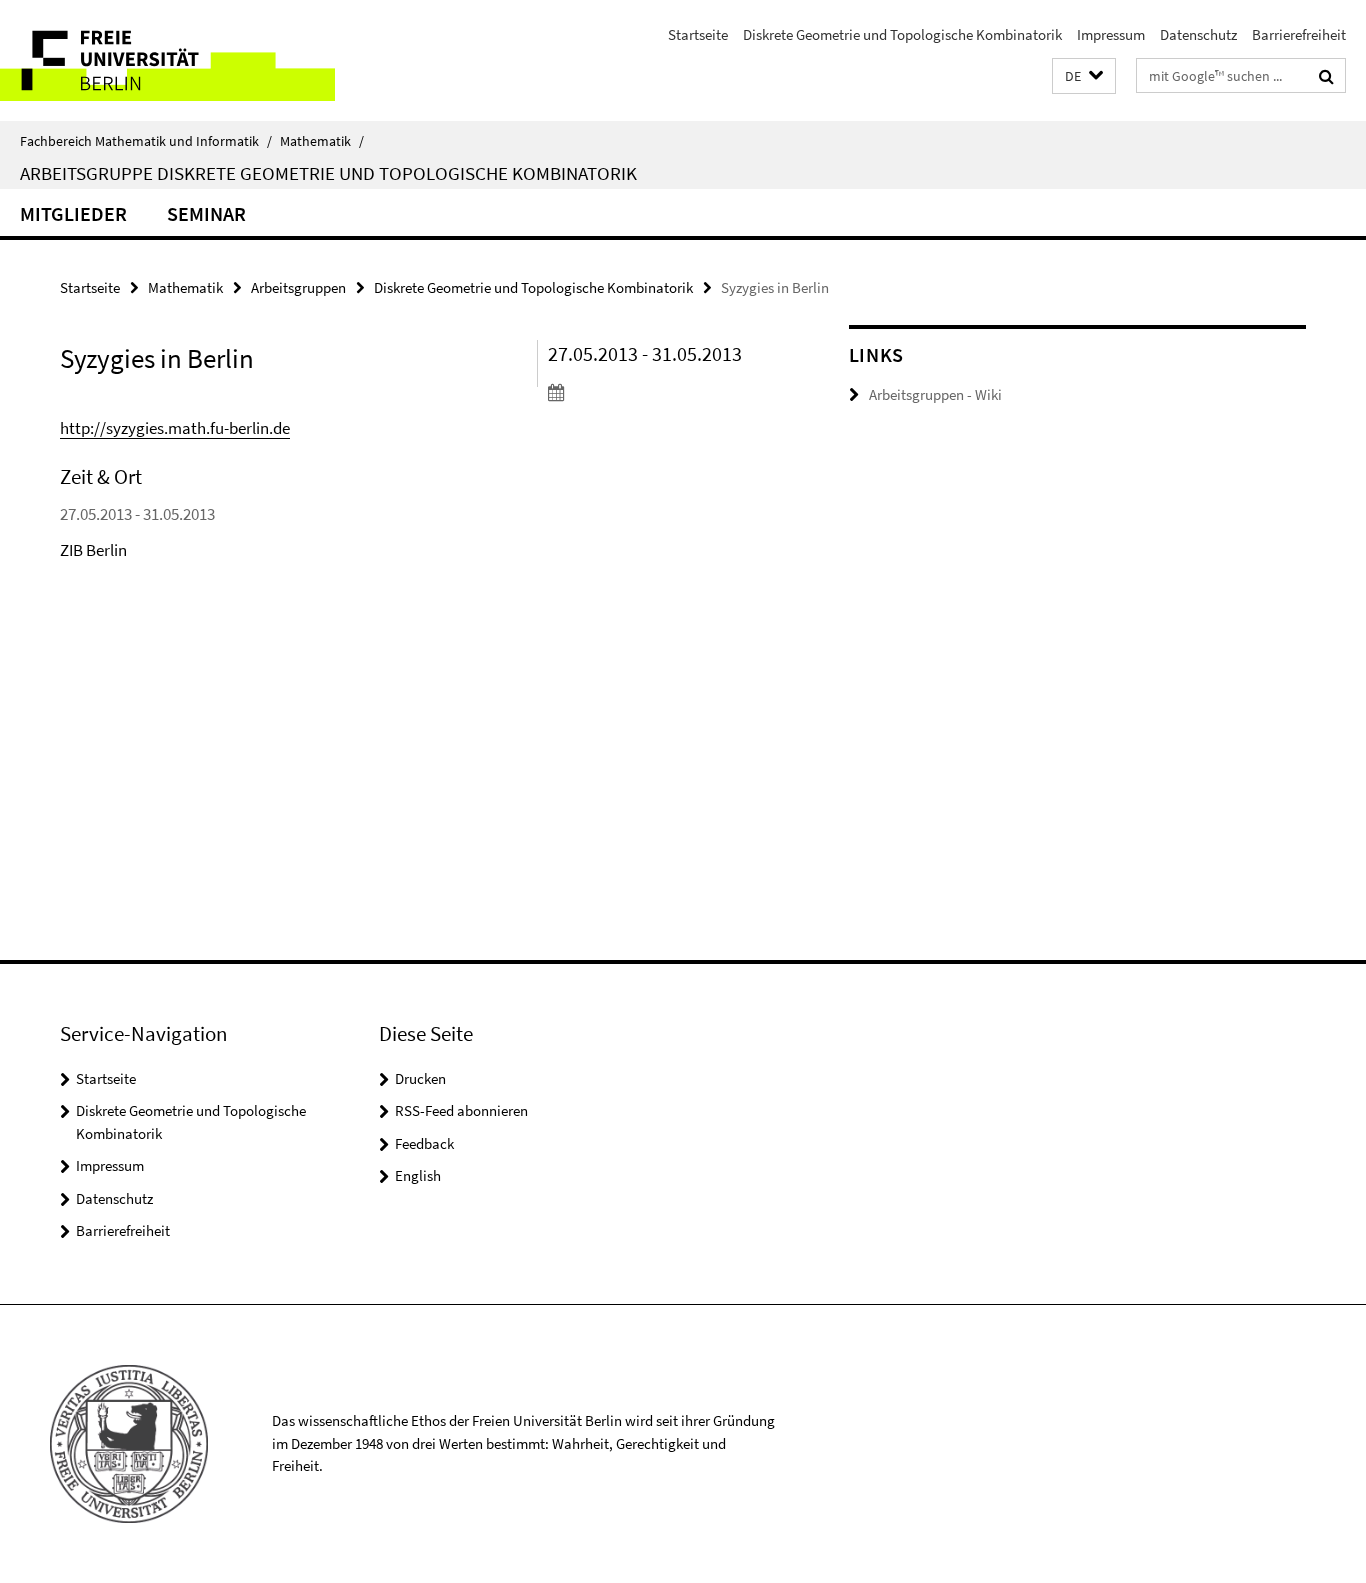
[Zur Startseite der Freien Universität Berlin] (167, 60)
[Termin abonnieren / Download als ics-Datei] (661, 392)
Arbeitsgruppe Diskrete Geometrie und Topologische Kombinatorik (328, 173)
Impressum (1111, 34)
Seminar (206, 213)
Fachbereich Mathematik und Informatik (146, 141)
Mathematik (322, 141)
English (418, 1175)
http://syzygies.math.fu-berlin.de (175, 428)
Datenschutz (1198, 34)
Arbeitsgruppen (298, 287)
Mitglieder (73, 213)
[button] (1084, 76)
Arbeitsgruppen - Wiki (935, 394)
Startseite (698, 34)
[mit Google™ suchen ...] (1326, 76)
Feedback (424, 1143)
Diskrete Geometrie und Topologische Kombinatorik (902, 34)
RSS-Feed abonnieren (461, 1110)
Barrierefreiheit (1299, 34)
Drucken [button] (420, 1078)
